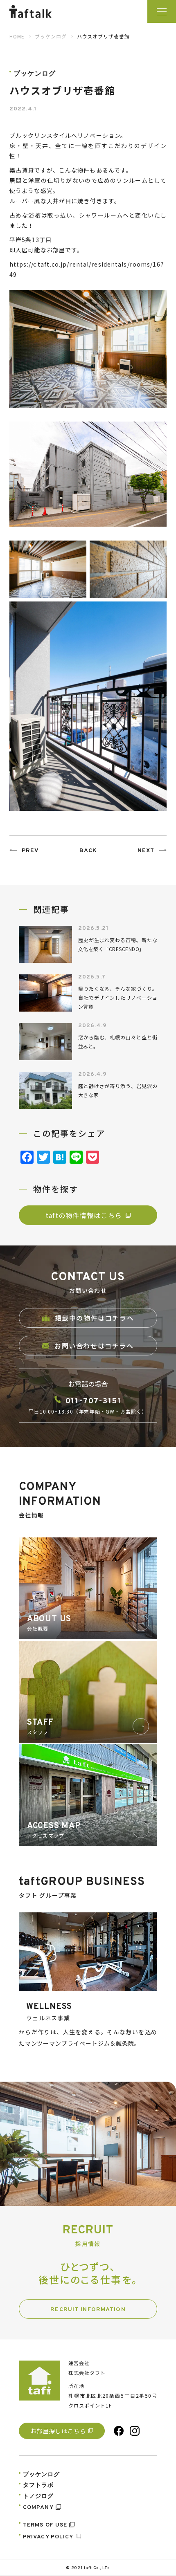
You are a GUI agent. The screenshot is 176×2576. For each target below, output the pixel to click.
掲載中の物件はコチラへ (95, 1318)
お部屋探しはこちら (58, 2431)
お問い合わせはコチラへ (94, 1346)
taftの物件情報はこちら (84, 1215)
